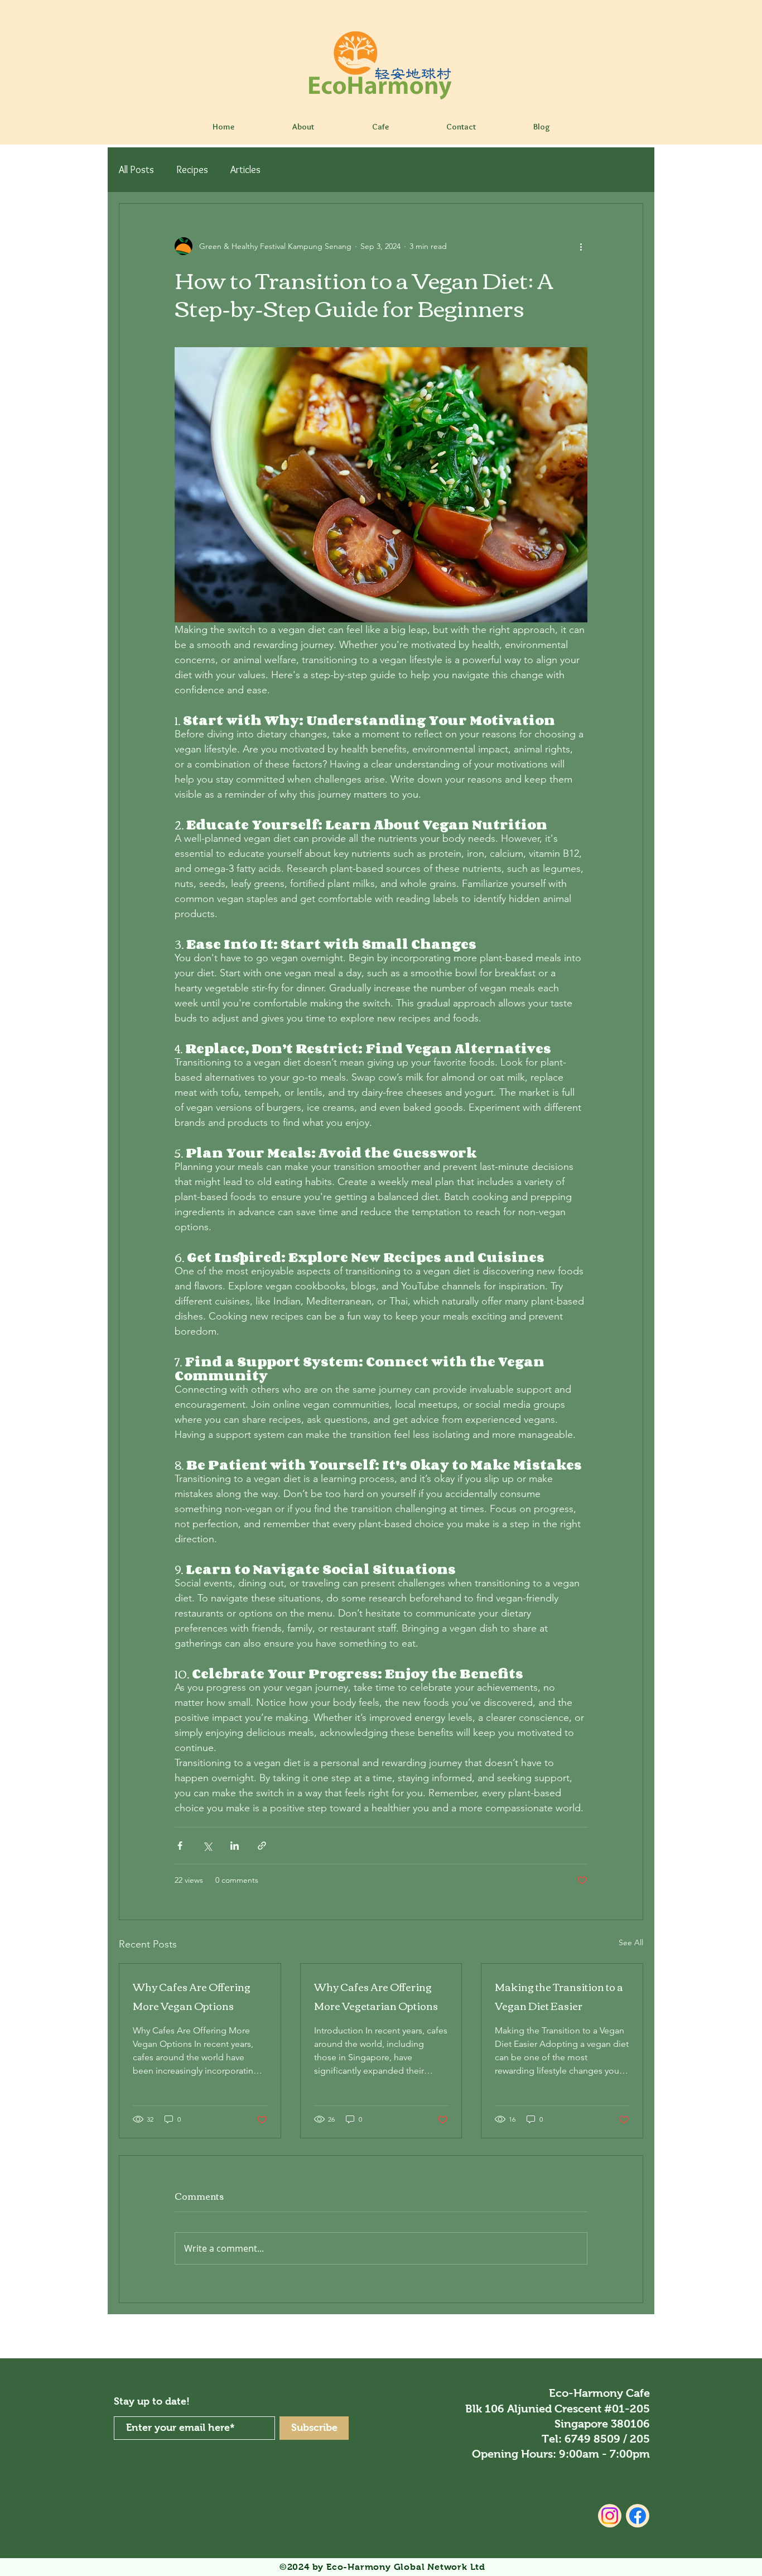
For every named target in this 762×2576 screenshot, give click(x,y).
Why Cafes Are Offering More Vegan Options (192, 1996)
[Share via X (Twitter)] (207, 1846)
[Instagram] (610, 2516)
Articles (245, 170)
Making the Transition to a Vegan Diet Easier (559, 1996)
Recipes (192, 170)
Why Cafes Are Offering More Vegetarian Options (376, 1996)
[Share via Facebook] (180, 1846)
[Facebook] (638, 2516)
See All (631, 1942)
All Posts (136, 170)
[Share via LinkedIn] (235, 1846)
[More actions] (581, 246)
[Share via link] (262, 1846)
